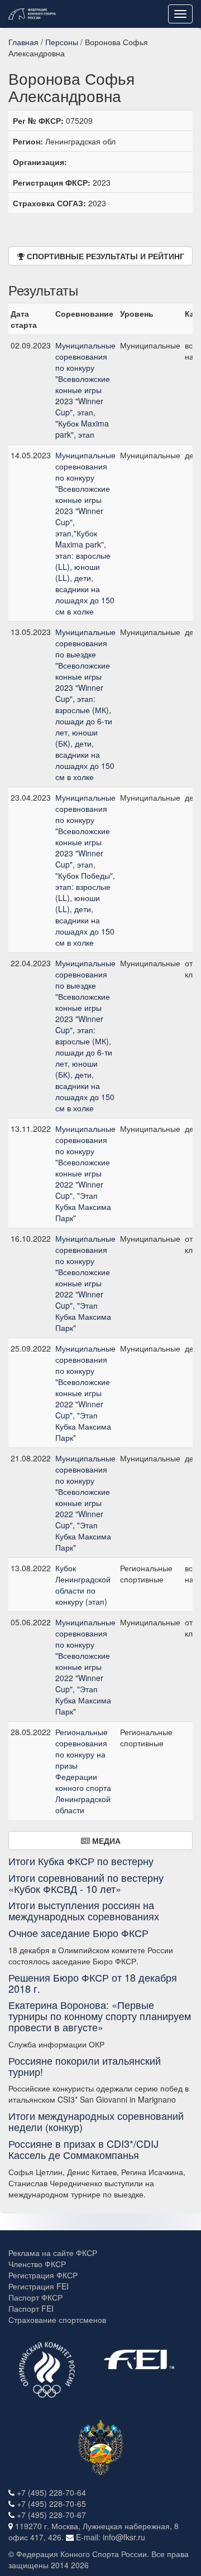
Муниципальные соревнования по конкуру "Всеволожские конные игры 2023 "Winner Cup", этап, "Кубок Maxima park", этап (85, 390)
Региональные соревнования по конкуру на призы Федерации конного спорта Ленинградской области (83, 1771)
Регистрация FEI (39, 2286)
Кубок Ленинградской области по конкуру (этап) (83, 1585)
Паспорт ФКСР (35, 2297)
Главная (23, 42)
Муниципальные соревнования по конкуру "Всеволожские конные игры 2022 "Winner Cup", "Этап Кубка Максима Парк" (85, 1173)
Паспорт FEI (31, 2308)
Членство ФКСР (37, 2264)
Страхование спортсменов (57, 2320)
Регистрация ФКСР (43, 2275)
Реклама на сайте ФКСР (53, 2253)
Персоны (62, 42)
